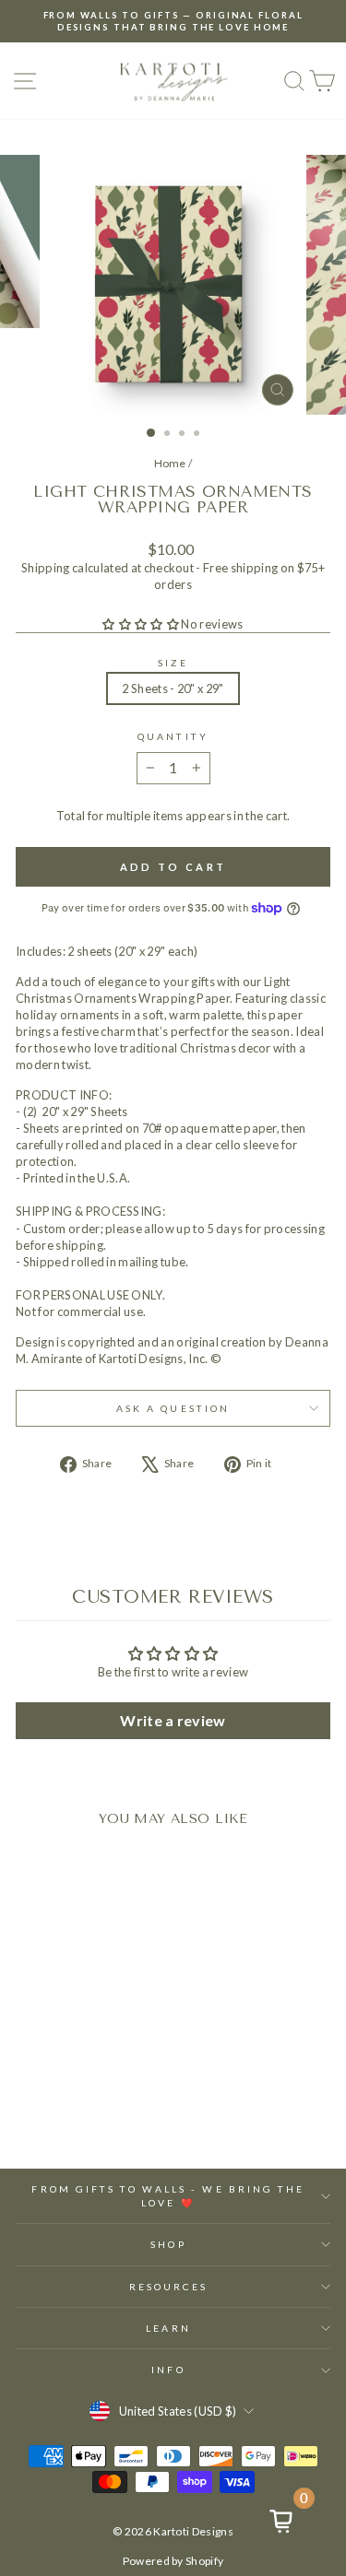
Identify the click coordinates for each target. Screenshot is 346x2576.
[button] (141, 624)
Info (168, 2370)
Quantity (173, 736)
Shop (168, 2244)
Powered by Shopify (173, 2561)
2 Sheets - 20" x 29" (173, 688)
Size (173, 663)
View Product (75, 2093)
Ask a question (173, 1408)
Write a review (173, 1720)
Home (170, 463)
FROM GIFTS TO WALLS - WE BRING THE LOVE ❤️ (168, 2195)
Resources (169, 2287)
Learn (168, 2328)
